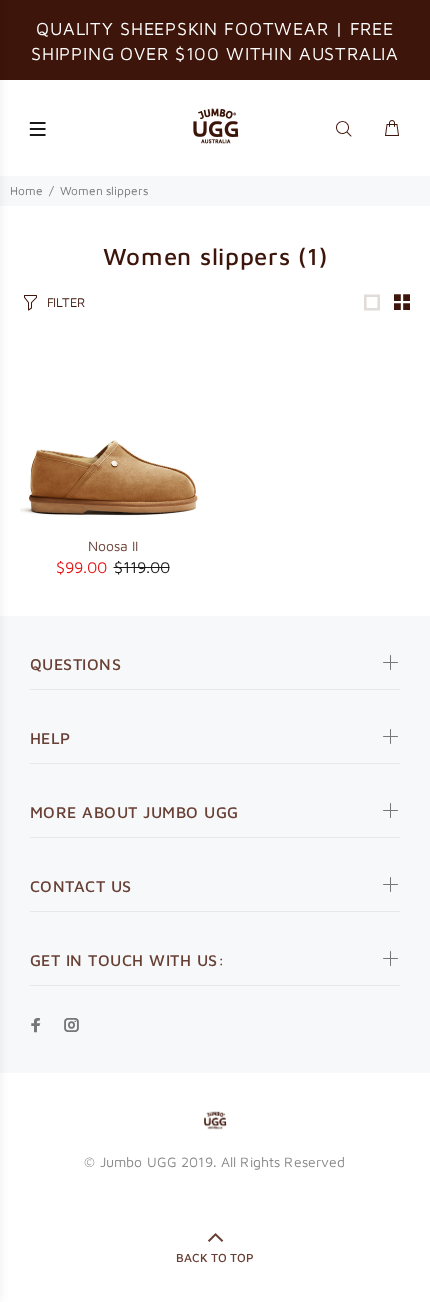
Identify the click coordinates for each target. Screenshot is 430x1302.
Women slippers (104, 190)
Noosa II (113, 545)
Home (26, 190)
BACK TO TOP (215, 1257)
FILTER (66, 302)
